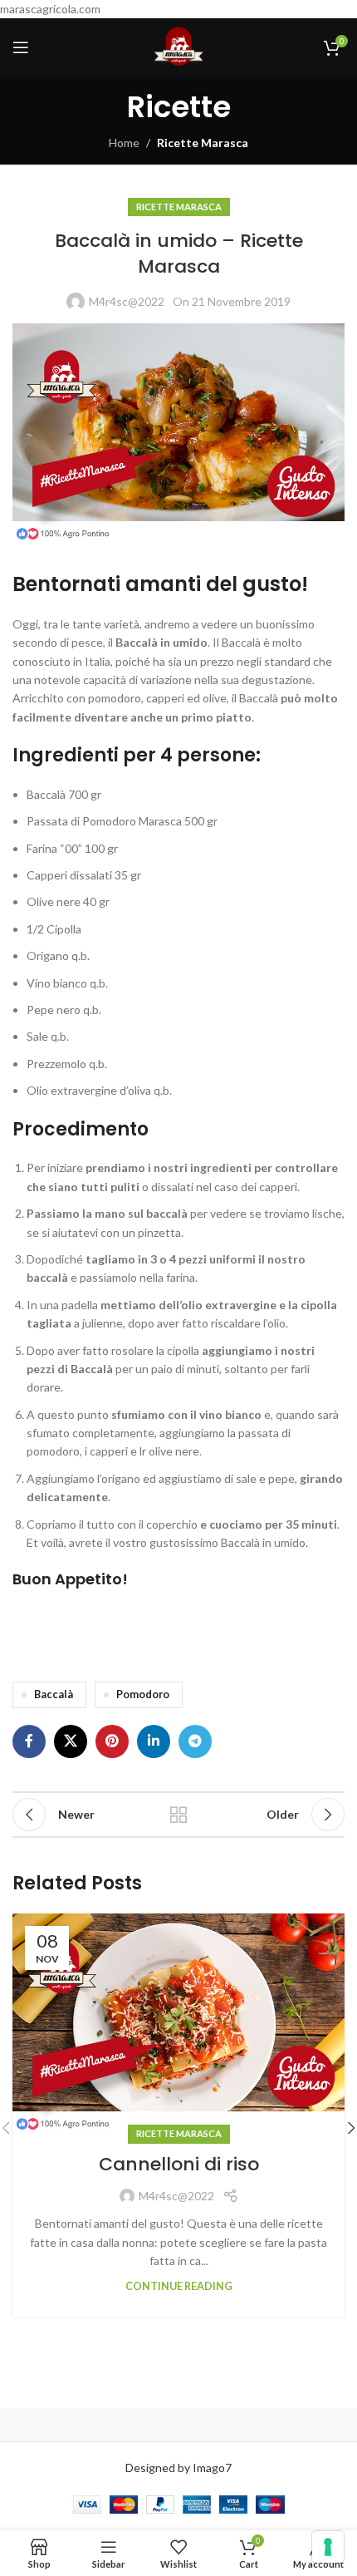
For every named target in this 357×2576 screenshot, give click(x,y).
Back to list (178, 1815)
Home (124, 143)
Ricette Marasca (203, 143)
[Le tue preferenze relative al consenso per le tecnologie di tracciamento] (328, 2547)
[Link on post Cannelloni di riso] (178, 2024)
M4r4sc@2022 (127, 301)
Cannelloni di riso (179, 2164)
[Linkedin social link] (154, 1741)
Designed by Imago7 (178, 2468)
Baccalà (54, 1694)
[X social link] (71, 1741)
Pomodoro (143, 1694)
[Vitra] (95, 2425)
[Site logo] (178, 46)
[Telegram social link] (195, 1741)
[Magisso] (262, 2425)
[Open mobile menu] (21, 47)
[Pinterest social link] (112, 1741)
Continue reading (179, 2286)
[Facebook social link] (29, 1741)
